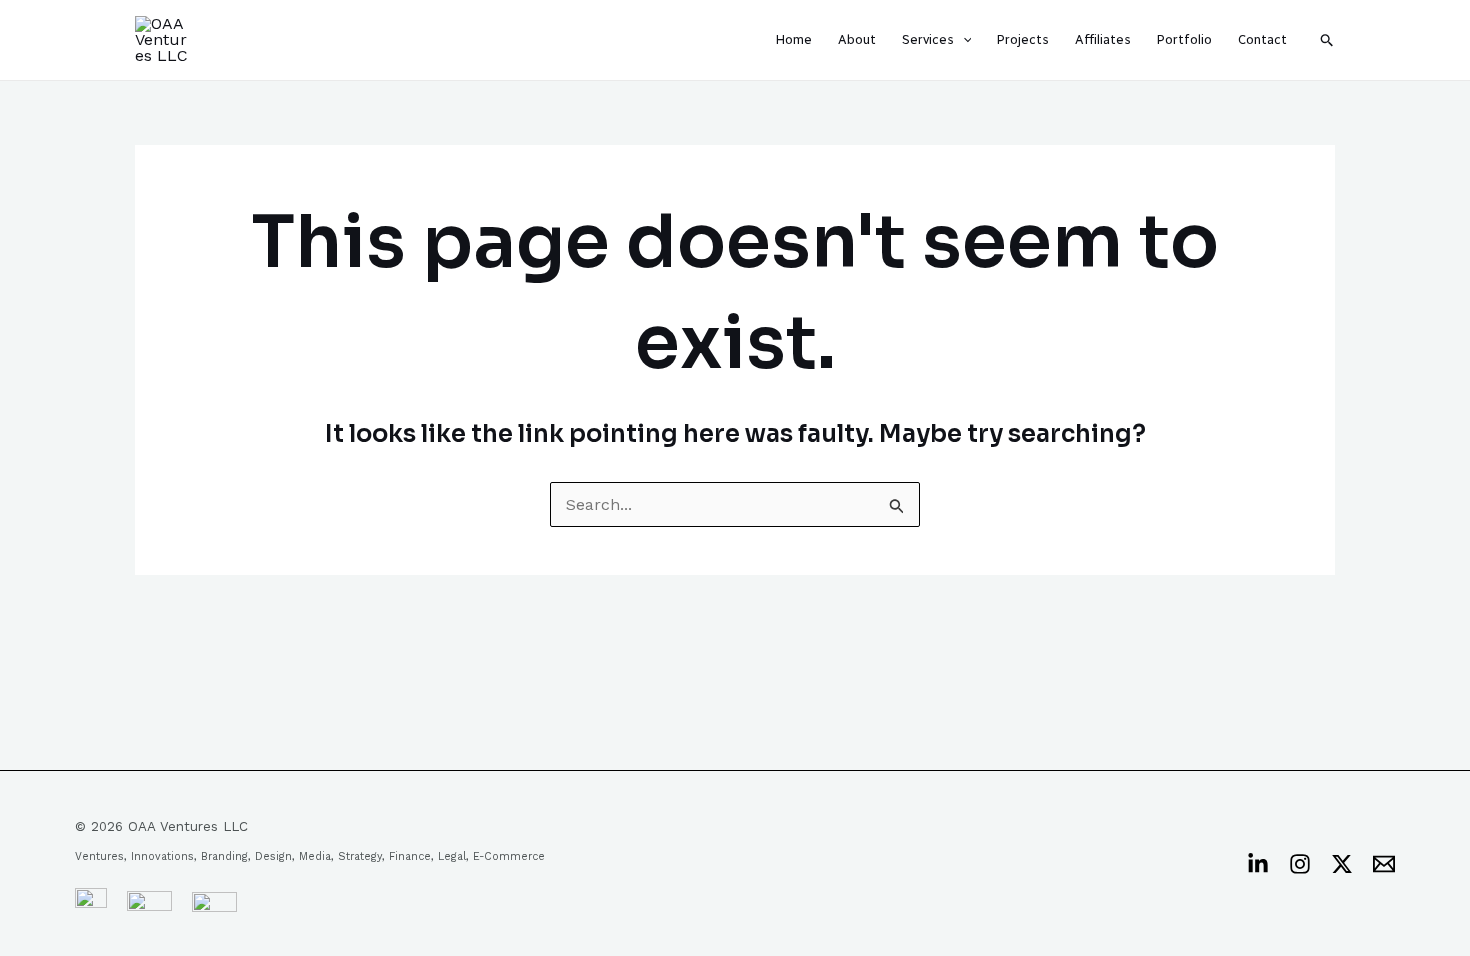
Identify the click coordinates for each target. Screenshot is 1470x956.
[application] (963, 40)
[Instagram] (1300, 864)
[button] (1327, 40)
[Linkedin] (1258, 864)
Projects (1023, 39)
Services (928, 39)
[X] (1342, 864)
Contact (1262, 39)
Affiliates (1103, 39)
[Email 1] (1384, 864)
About (857, 39)
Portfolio (1184, 39)
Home (794, 39)
